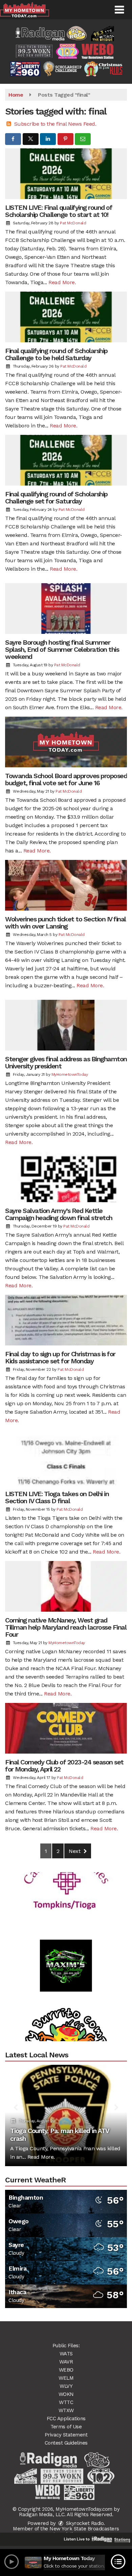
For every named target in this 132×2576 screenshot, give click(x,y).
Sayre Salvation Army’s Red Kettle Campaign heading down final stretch (59, 1214)
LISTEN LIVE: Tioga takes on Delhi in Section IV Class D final (57, 1497)
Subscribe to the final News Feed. (55, 124)
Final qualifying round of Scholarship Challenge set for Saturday (56, 498)
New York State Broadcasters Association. (84, 2531)
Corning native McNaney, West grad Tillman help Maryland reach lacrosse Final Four (66, 1627)
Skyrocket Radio (84, 2523)
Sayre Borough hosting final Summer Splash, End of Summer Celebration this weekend (62, 649)
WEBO (66, 2370)
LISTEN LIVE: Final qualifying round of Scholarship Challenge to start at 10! (59, 211)
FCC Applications (66, 2419)
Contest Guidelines (66, 2443)
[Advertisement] (66, 1944)
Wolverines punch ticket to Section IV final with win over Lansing (65, 923)
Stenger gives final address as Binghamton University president (66, 1062)
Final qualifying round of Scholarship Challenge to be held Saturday (56, 354)
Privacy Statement (66, 2435)
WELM (66, 2378)
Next (75, 1851)
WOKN (66, 2394)
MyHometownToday (70, 1074)
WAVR (66, 2362)
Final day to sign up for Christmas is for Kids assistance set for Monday (60, 1357)
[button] (119, 10)
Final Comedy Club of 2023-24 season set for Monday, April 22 (64, 1766)
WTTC (66, 2402)
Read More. (62, 282)
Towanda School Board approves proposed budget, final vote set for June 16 (66, 779)
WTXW (66, 2410)
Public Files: (66, 2346)
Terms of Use (66, 2427)
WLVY (66, 2386)
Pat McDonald (73, 223)
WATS (66, 2354)
